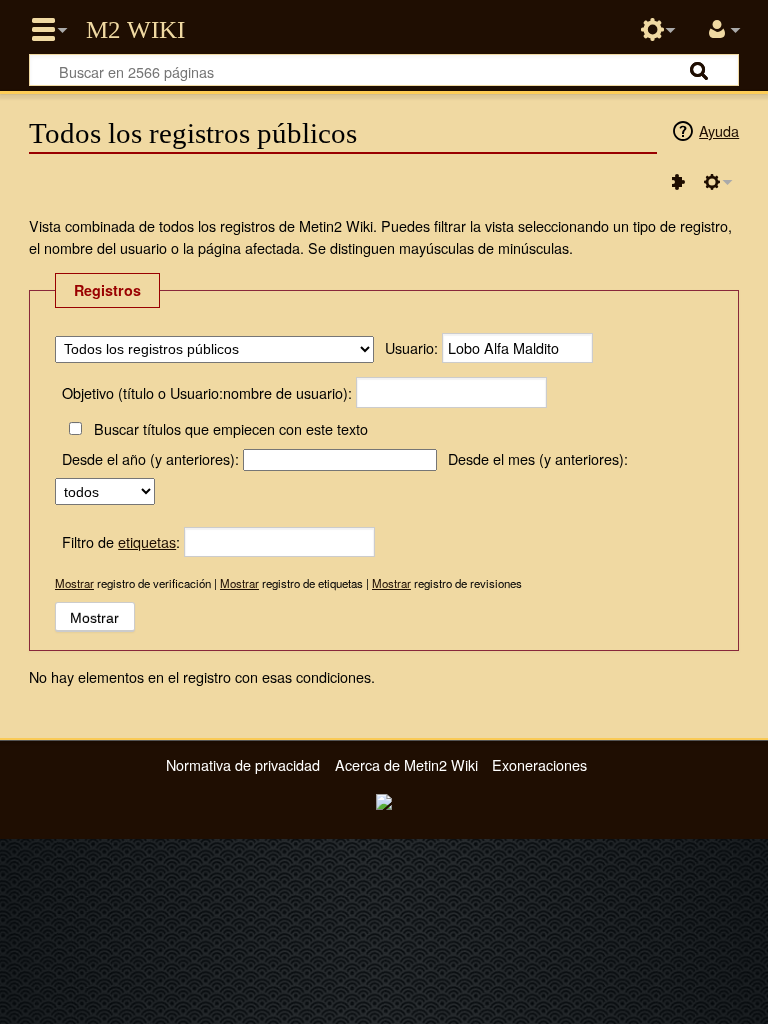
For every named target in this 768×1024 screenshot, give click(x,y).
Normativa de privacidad (243, 764)
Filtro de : (121, 541)
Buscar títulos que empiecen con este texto (230, 428)
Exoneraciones (539, 764)
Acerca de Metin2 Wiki (406, 764)
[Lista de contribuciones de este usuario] (678, 182)
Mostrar (74, 583)
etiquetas (147, 541)
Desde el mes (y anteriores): (538, 458)
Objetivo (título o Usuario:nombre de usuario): (207, 392)
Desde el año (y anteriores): (150, 458)
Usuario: (411, 347)
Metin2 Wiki (135, 30)
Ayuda (719, 130)
